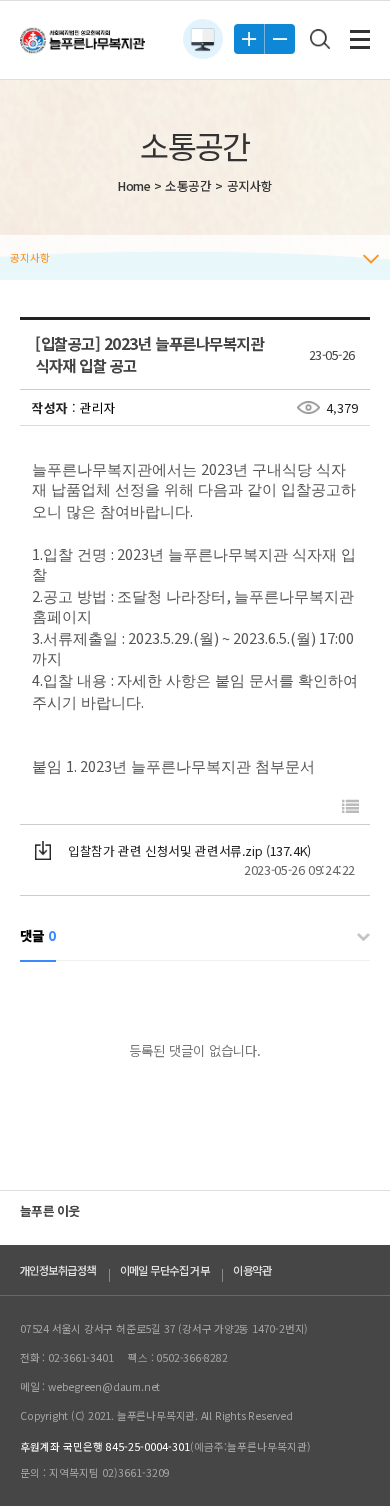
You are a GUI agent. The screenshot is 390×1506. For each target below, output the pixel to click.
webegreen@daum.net (104, 1386)
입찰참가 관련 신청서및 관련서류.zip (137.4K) (189, 850)
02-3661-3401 (80, 1357)
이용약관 (252, 1270)
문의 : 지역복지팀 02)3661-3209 (95, 1472)
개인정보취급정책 (58, 1270)
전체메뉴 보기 (360, 39)
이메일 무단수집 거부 (165, 1270)
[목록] (350, 806)
